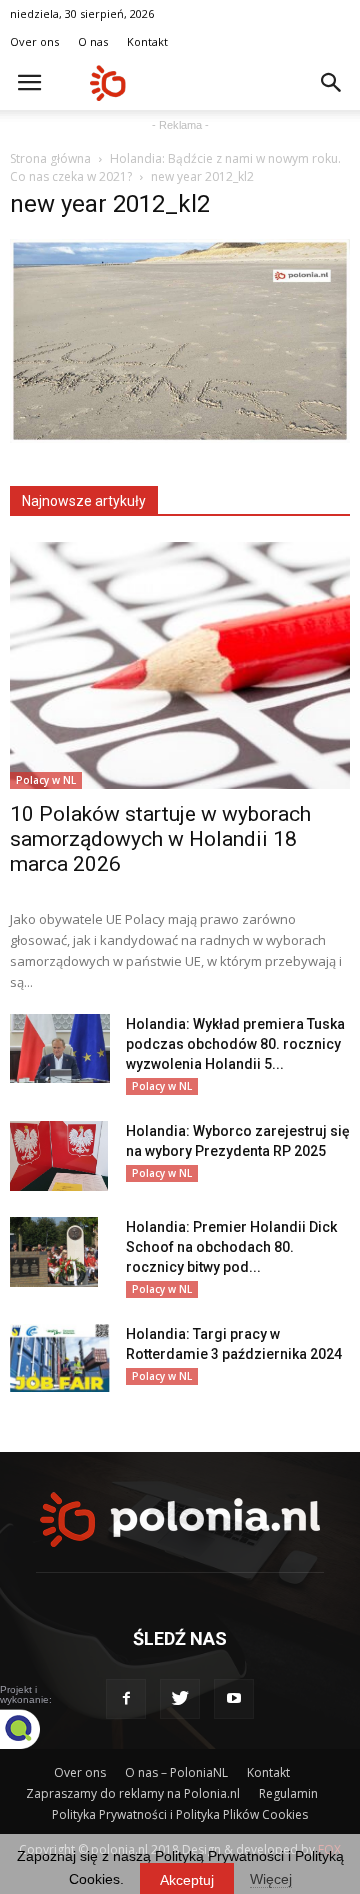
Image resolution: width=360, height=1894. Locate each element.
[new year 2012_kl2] (180, 438)
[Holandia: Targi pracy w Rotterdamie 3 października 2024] (60, 1358)
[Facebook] (126, 1699)
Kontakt (147, 41)
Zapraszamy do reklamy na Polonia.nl (133, 1793)
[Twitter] (180, 1699)
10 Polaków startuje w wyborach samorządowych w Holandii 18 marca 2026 (160, 839)
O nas (93, 41)
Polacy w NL (46, 780)
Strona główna (50, 158)
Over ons (34, 41)
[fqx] (35, 1729)
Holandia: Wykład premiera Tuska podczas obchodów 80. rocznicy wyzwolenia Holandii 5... (235, 1044)
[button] (332, 83)
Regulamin (288, 1793)
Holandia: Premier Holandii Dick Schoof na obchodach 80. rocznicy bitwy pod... (231, 1247)
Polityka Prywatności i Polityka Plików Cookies (180, 1814)
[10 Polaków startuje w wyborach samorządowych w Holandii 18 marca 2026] (180, 665)
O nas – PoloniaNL (176, 1772)
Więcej (271, 1879)
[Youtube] (234, 1699)
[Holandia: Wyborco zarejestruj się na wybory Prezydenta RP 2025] (59, 1156)
